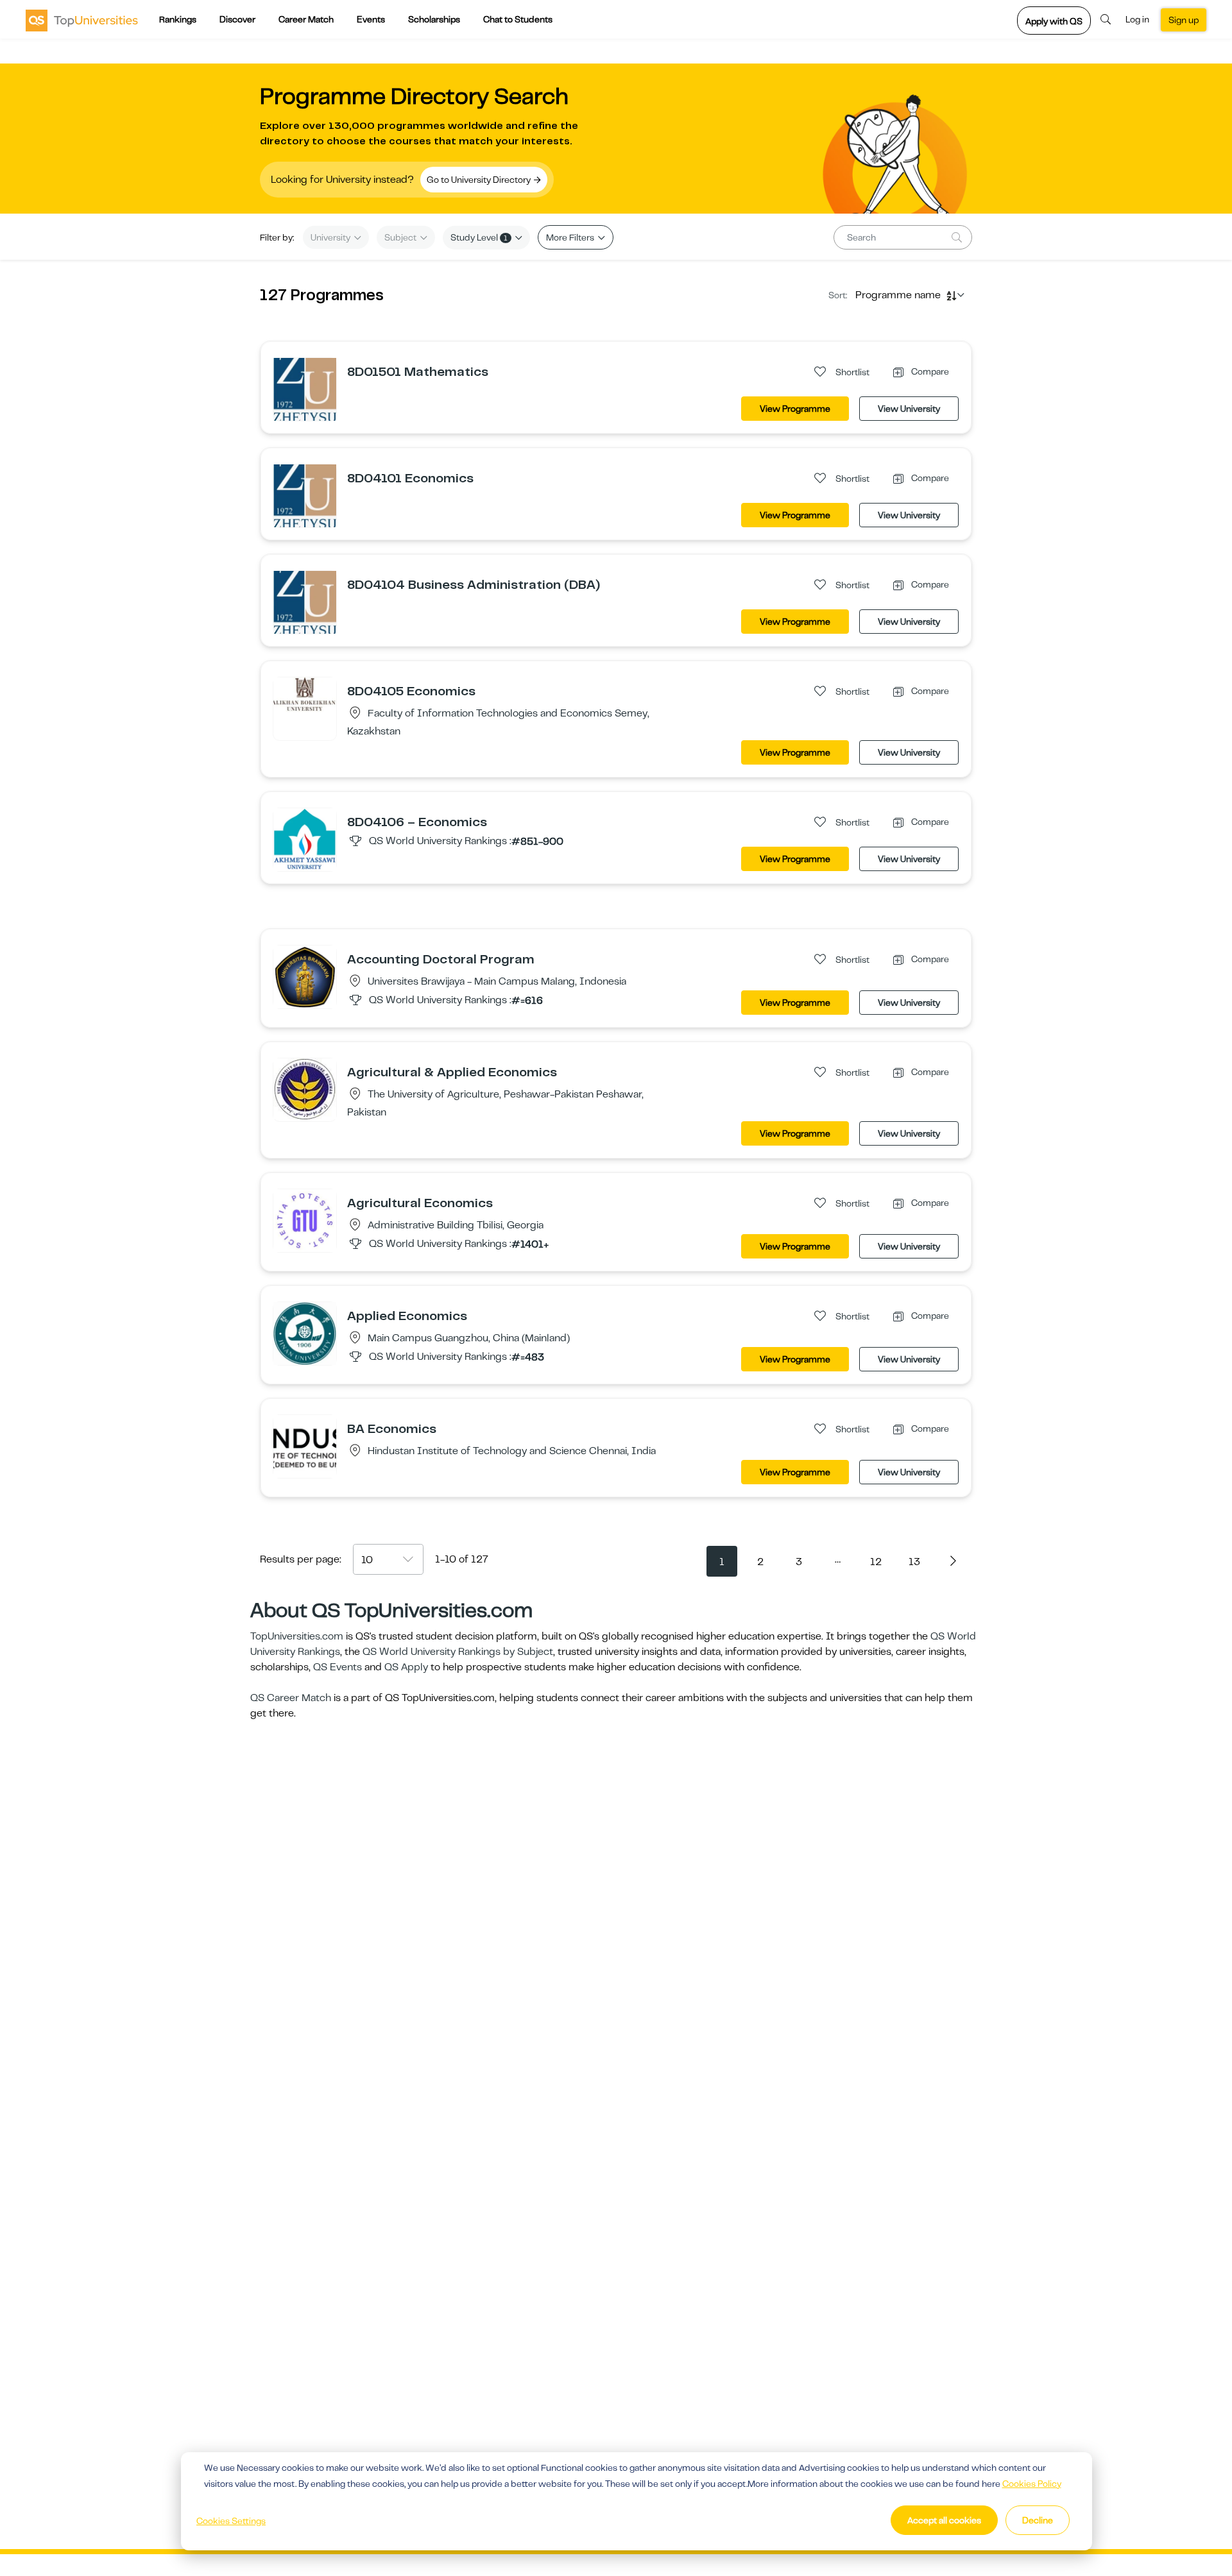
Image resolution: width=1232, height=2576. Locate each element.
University (331, 237)
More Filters (571, 237)
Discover (237, 19)
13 (914, 1562)
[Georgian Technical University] (305, 1220)
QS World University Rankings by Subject (458, 1652)
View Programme (795, 409)
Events (371, 19)
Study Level (479, 237)
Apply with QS (1054, 21)
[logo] (82, 20)
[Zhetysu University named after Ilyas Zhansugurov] (305, 389)
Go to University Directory (480, 180)
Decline (1038, 2520)
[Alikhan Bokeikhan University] (305, 694)
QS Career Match (291, 1698)
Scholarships (434, 19)
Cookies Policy (1032, 2484)
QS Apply (406, 1667)
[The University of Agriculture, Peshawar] (305, 1089)
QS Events (338, 1667)
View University (909, 409)
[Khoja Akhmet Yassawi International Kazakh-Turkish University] (305, 839)
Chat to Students (518, 19)
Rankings (178, 19)
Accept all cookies (944, 2520)
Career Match (306, 19)
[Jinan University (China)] (305, 1333)
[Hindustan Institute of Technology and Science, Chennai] (305, 1446)
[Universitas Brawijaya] (305, 976)
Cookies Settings (231, 2521)
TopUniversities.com (297, 1636)
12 (876, 1562)
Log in (1137, 19)
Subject (401, 237)
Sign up (1184, 20)
